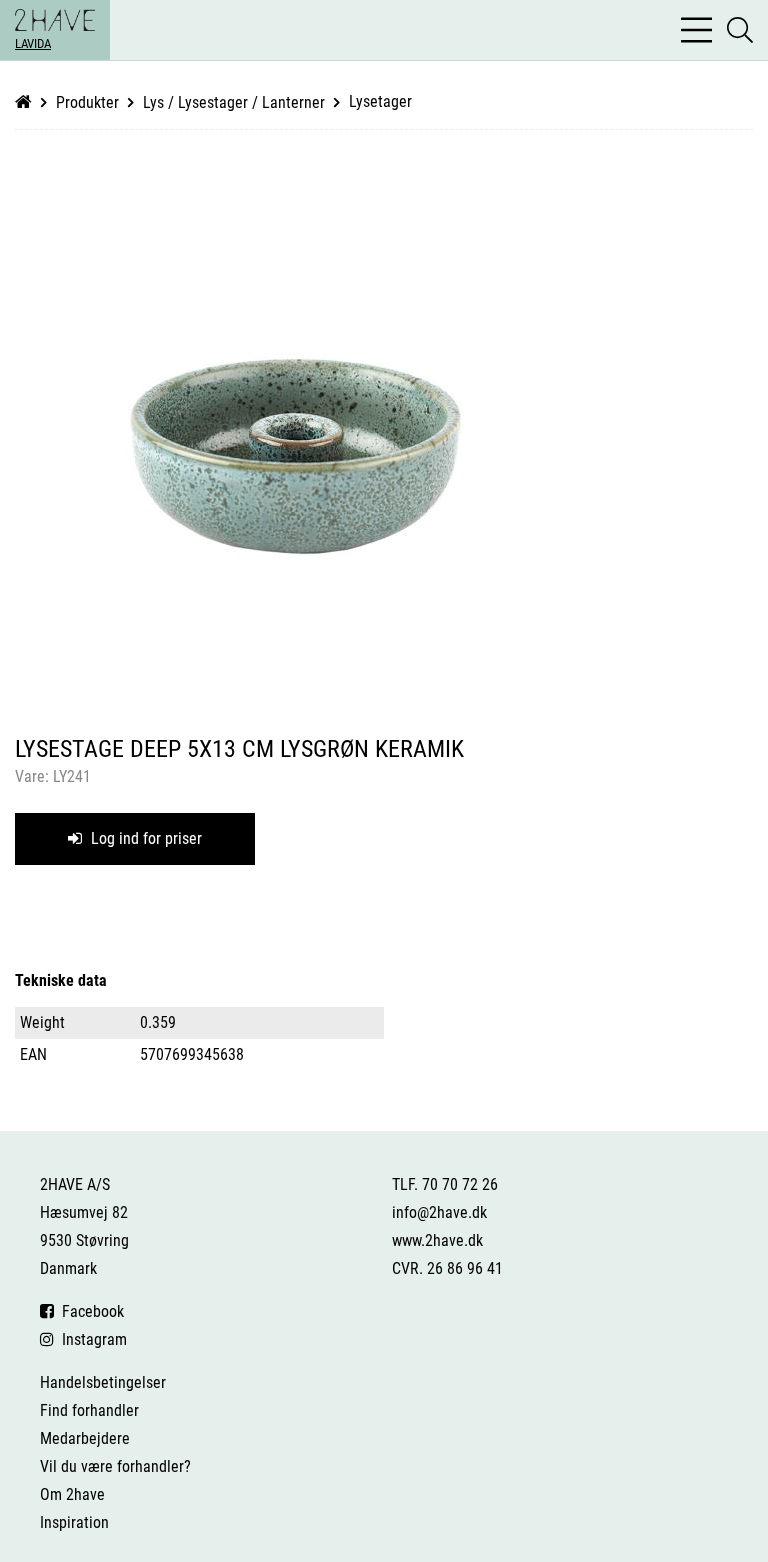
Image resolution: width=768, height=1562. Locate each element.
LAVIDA (33, 43)
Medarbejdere (85, 1438)
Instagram (90, 1339)
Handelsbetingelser (103, 1382)
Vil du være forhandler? (115, 1466)
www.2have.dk (437, 1240)
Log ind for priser (144, 838)
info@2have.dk (439, 1212)
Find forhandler (89, 1410)
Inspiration (74, 1522)
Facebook (89, 1311)
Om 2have (72, 1494)
